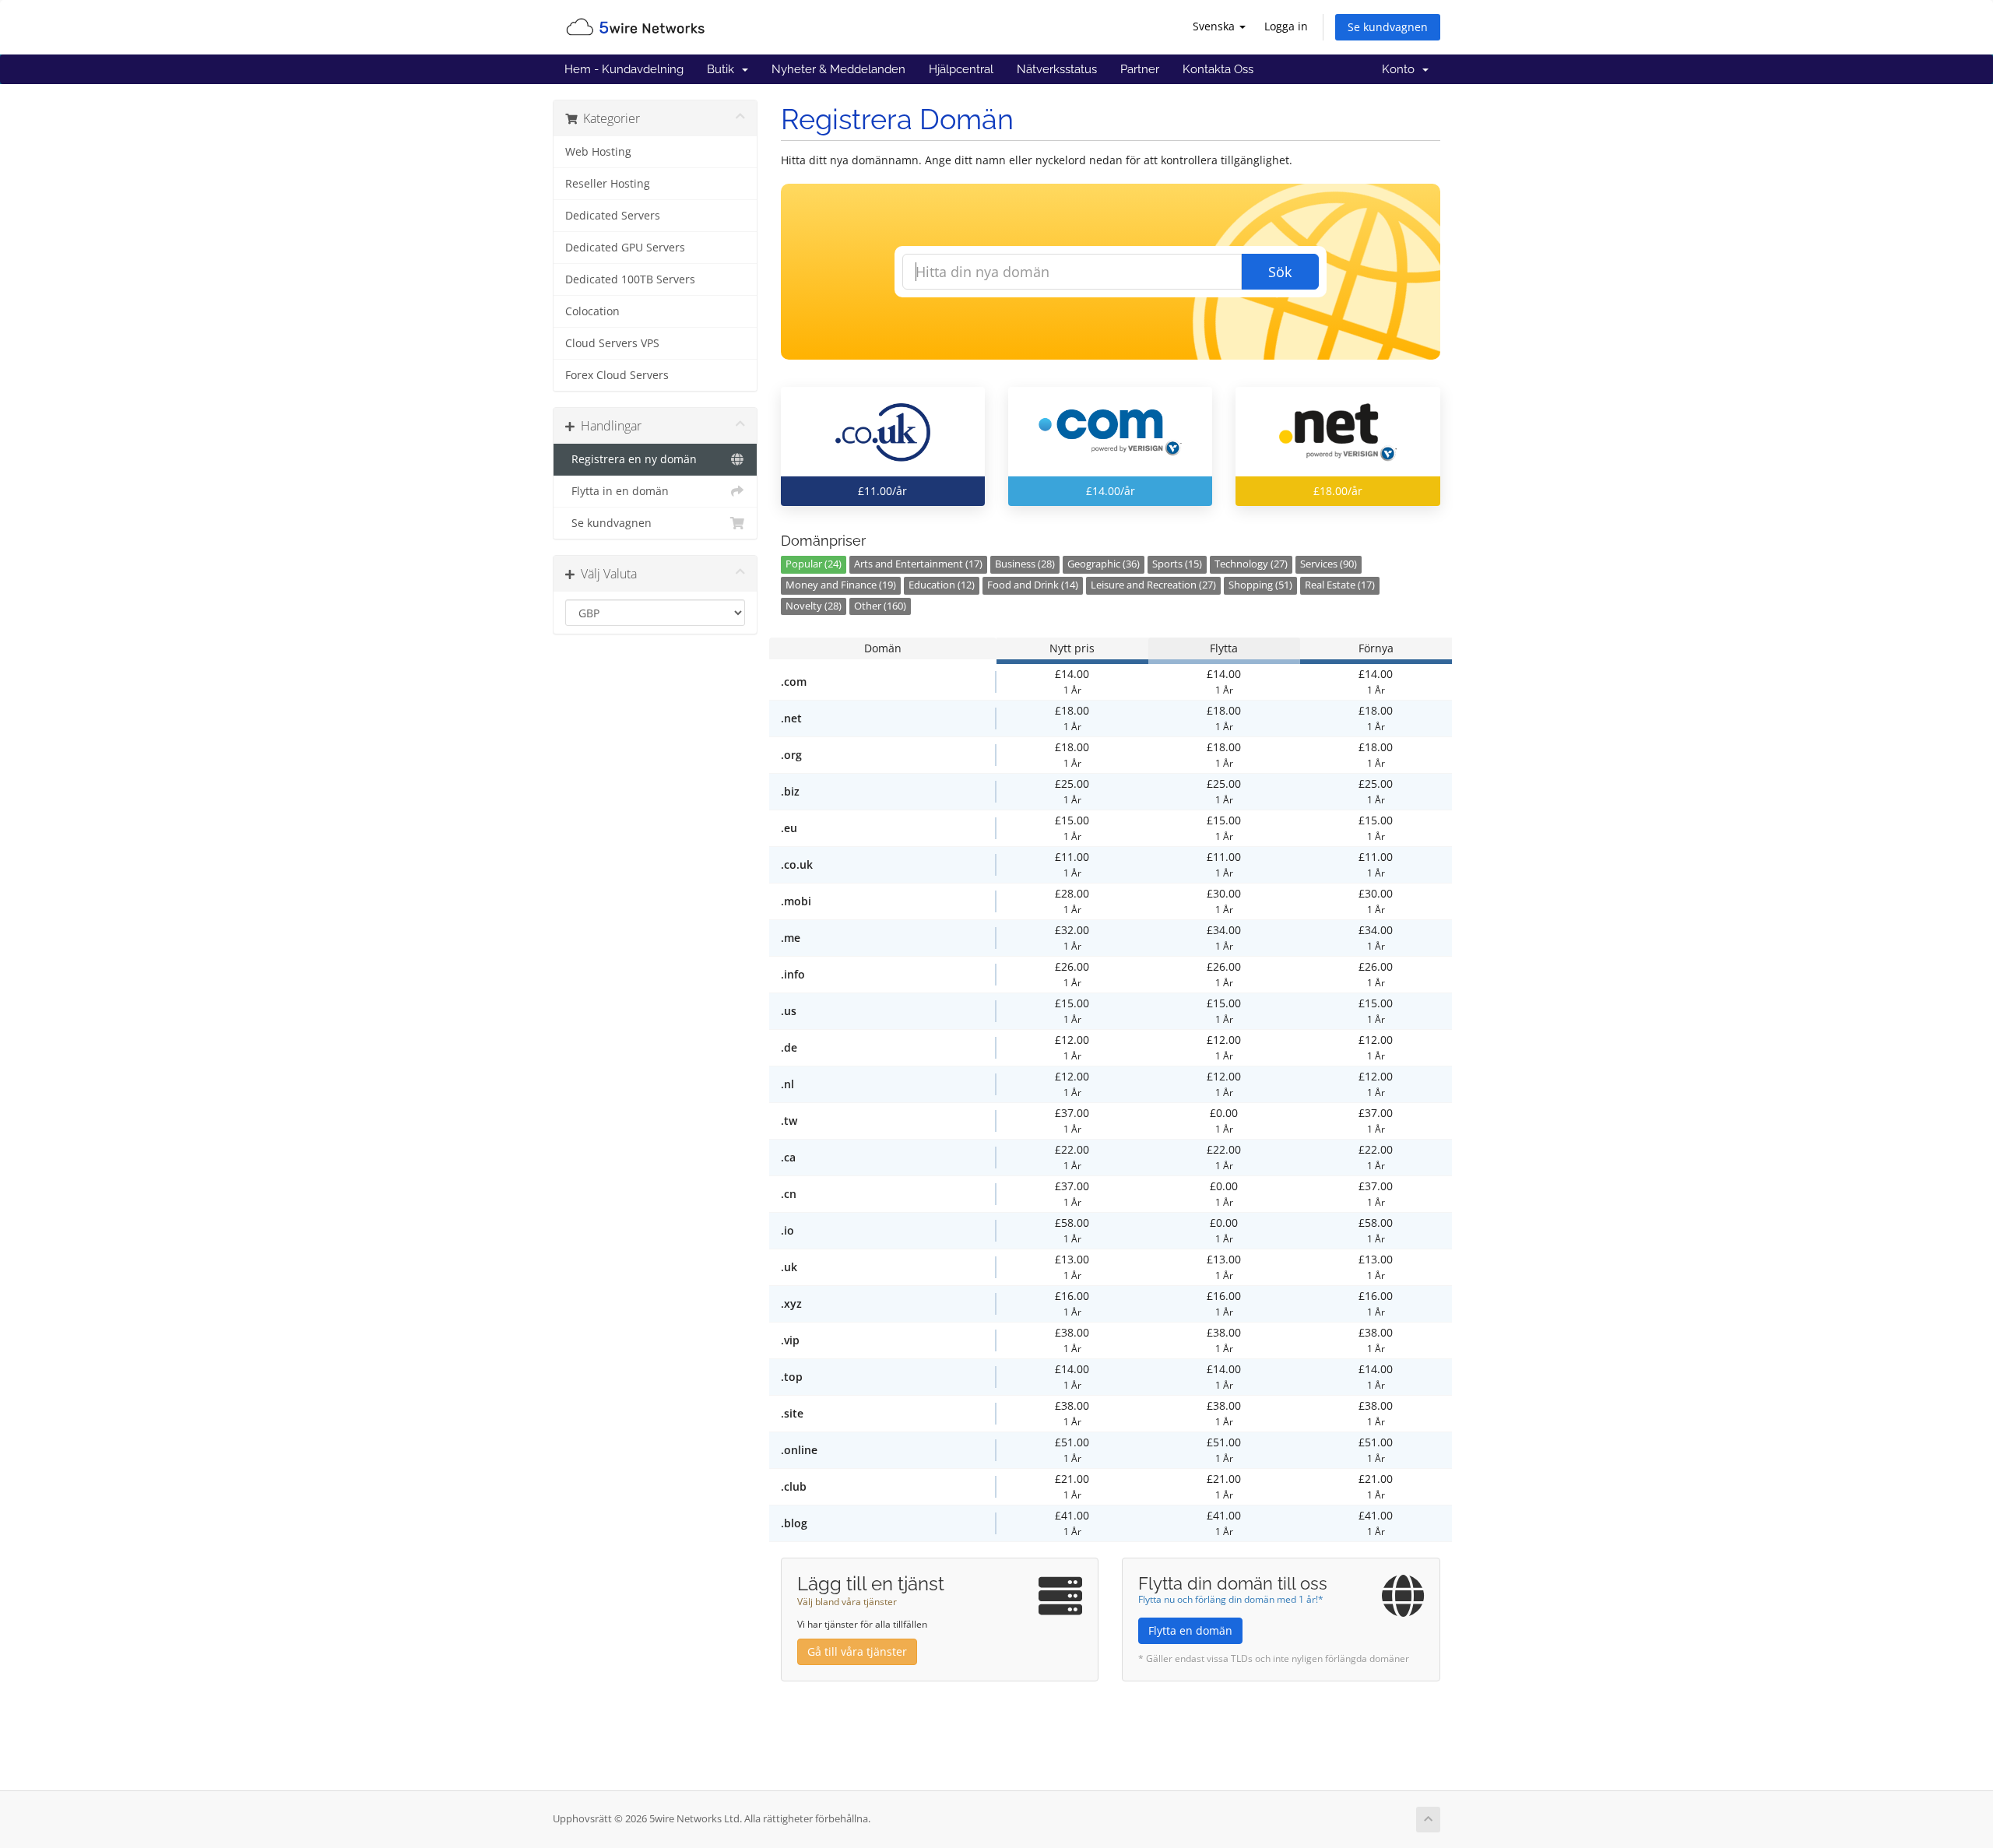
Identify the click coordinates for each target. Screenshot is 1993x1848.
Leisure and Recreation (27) (1153, 585)
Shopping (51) (1260, 585)
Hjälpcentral (961, 69)
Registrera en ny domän (631, 459)
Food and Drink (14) (1033, 585)
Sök (1280, 272)
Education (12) (942, 585)
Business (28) (1025, 564)
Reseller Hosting (608, 184)
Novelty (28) (814, 606)
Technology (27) (1251, 564)
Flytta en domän (1190, 1630)
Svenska (1215, 26)
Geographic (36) (1104, 564)
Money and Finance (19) (841, 585)
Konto (1401, 69)
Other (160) (880, 606)
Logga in (1286, 26)
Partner (1140, 69)
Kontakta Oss (1218, 69)
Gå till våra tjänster (857, 1651)
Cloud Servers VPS (612, 343)
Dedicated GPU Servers (625, 248)
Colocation (592, 311)
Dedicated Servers (613, 216)
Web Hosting (598, 152)
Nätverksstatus (1057, 69)
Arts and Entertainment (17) (918, 564)
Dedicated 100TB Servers (630, 279)
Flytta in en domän (617, 491)
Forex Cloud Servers (617, 375)
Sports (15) (1177, 564)
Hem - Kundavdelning (624, 69)
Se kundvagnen (1388, 27)
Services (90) (1329, 564)
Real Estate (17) (1340, 585)
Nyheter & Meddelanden (838, 69)
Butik (724, 69)
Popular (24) (814, 564)
